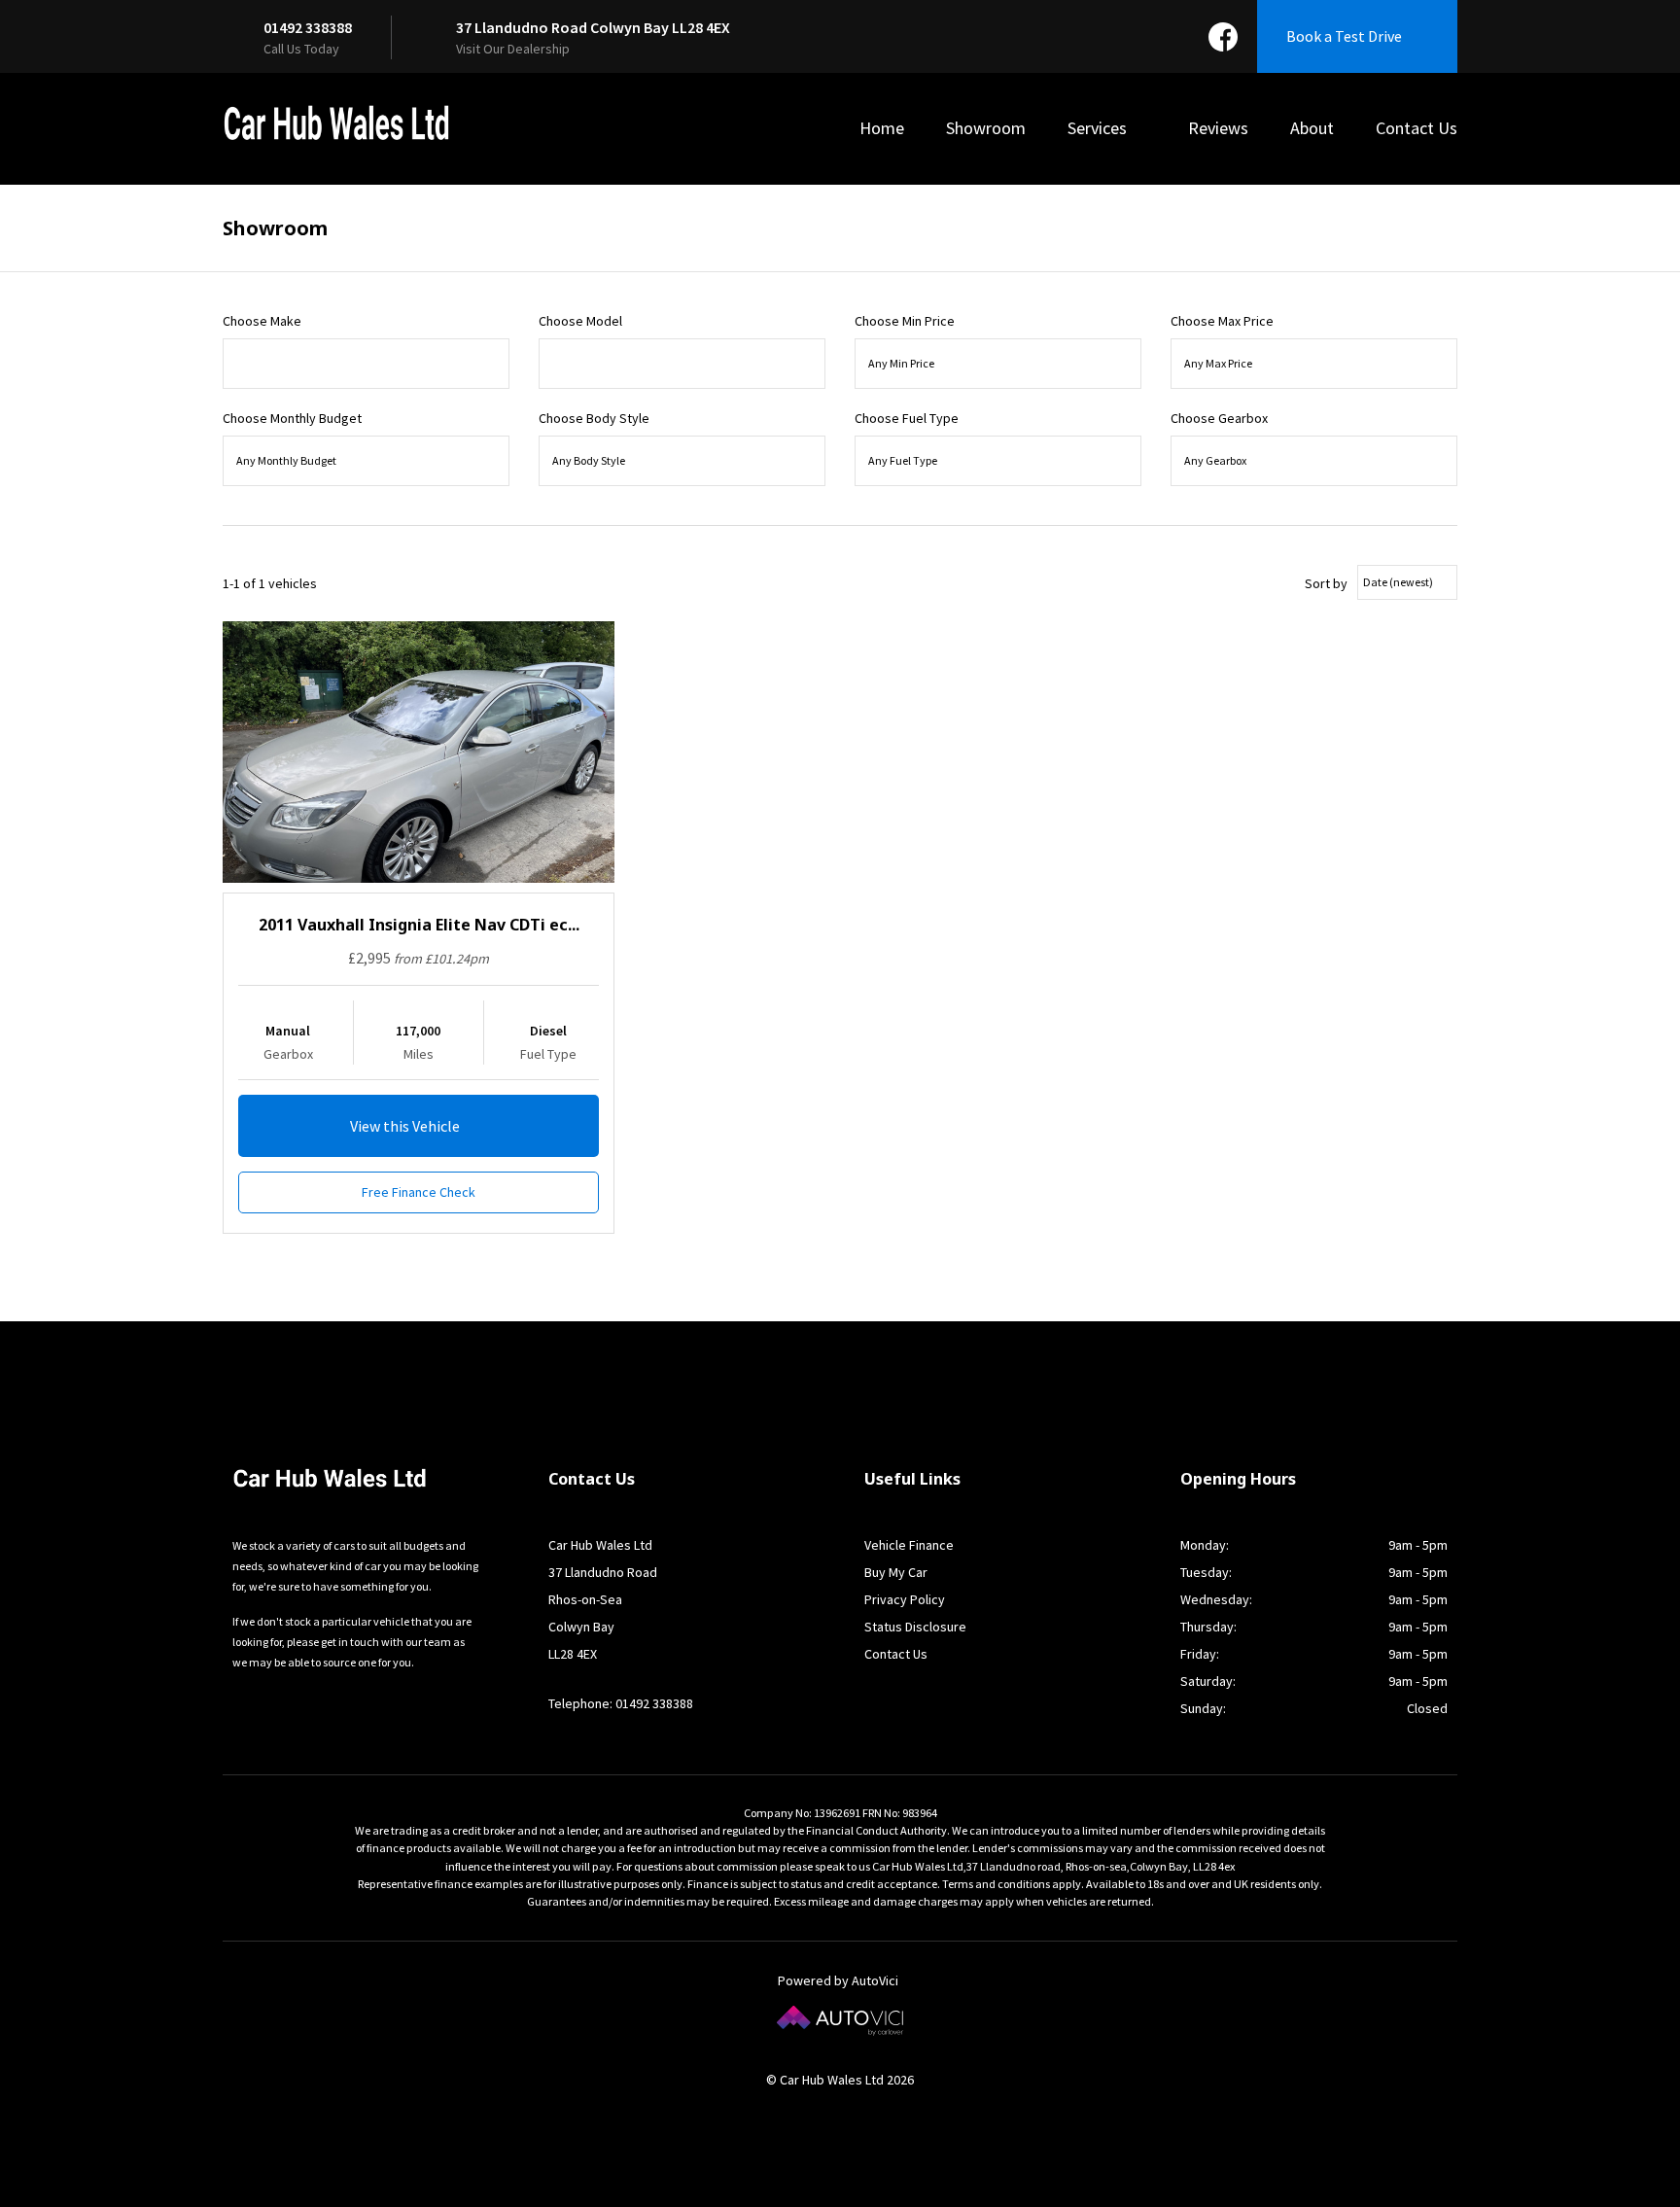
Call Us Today (301, 49)
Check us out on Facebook (1223, 37)
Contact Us (1417, 128)
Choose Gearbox (1219, 418)
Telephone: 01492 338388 (621, 1703)
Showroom (986, 128)
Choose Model (580, 321)
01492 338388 (308, 27)
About (1312, 128)
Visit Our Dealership (513, 49)
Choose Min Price (905, 321)
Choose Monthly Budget (292, 418)
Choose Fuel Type (907, 418)
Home (882, 128)
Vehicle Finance (909, 1545)
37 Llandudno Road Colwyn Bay (593, 27)
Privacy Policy (905, 1599)
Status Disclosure (915, 1627)
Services (1099, 128)
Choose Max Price (1222, 321)
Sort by (1326, 583)
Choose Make (262, 321)
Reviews (1218, 128)
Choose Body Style (594, 418)
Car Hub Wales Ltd (336, 123)
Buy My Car (896, 1572)
